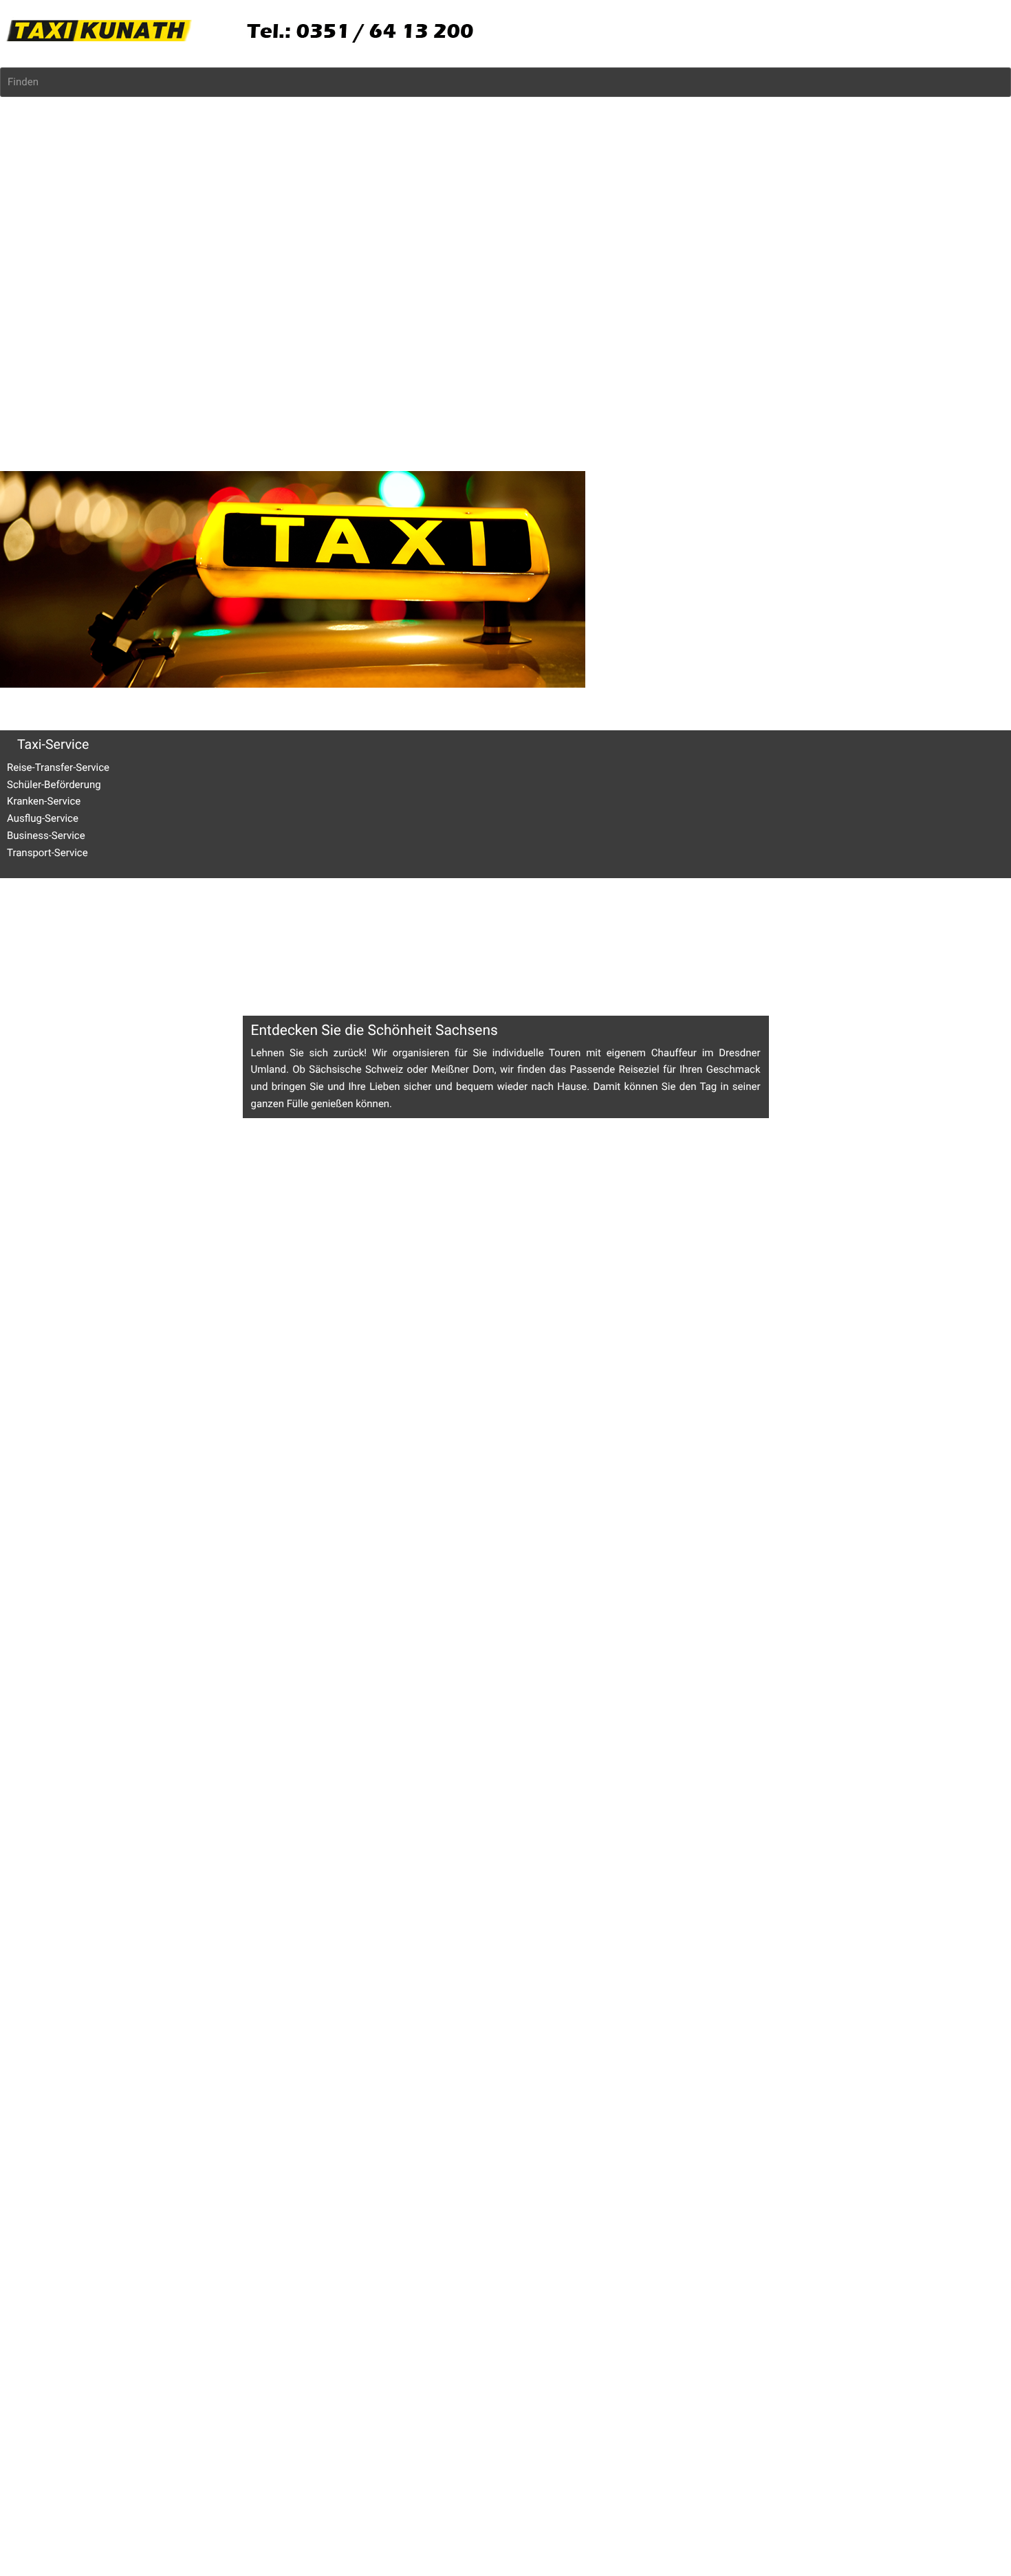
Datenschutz (85, 950)
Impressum (26, 950)
